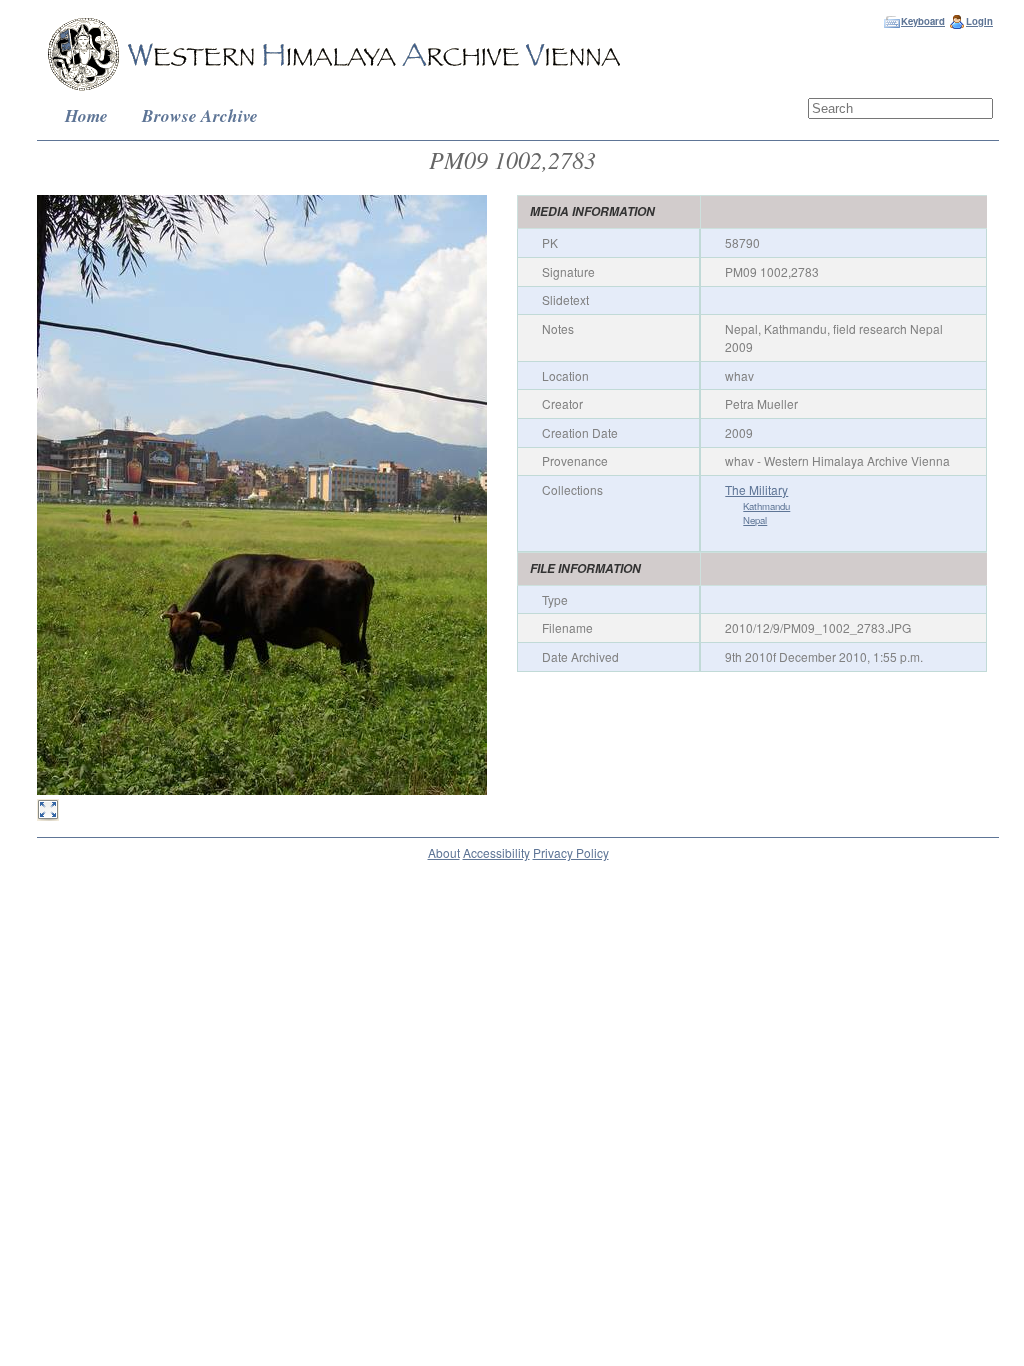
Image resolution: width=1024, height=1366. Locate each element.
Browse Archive (200, 115)
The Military (756, 489)
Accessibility (496, 852)
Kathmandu (766, 506)
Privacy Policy (571, 852)
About (444, 852)
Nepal (755, 520)
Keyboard (923, 21)
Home (86, 115)
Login (979, 21)
